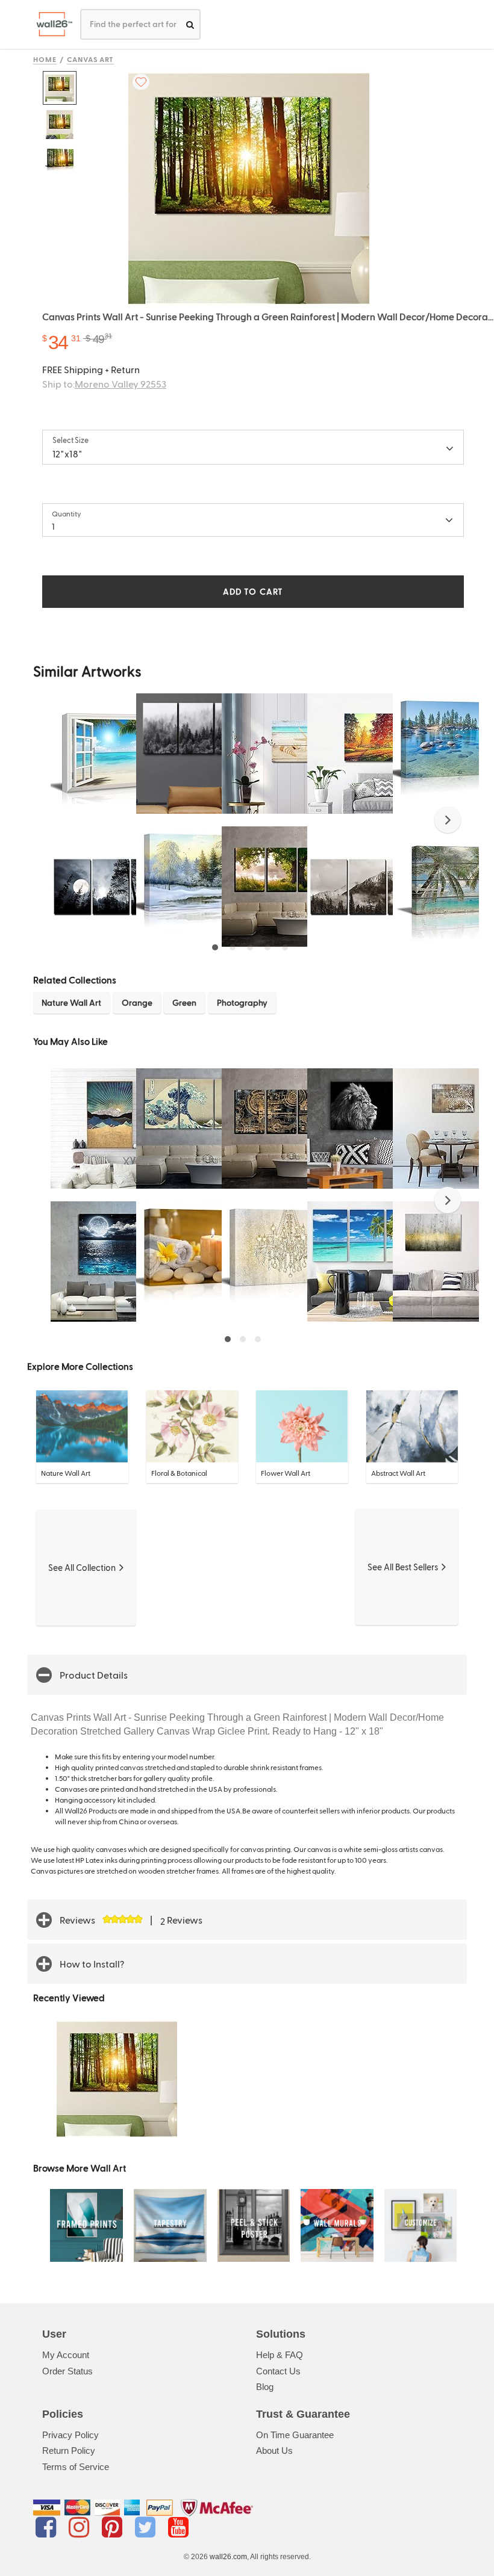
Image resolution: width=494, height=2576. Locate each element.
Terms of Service (76, 2467)
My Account (66, 2355)
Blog (265, 2387)
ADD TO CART (253, 591)
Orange (137, 1002)
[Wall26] (50, 24)
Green (184, 1002)
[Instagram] (81, 2527)
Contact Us (278, 2371)
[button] (448, 820)
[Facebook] (48, 2527)
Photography (242, 1002)
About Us (274, 2451)
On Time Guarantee (295, 2435)
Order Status (67, 2371)
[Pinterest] (114, 2527)
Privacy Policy (70, 2435)
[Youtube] (178, 2527)
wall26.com (228, 2557)
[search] (190, 24)
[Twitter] (147, 2527)
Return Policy (69, 2451)
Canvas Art (91, 59)
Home (45, 59)
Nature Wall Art (71, 1002)
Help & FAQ (280, 2355)
